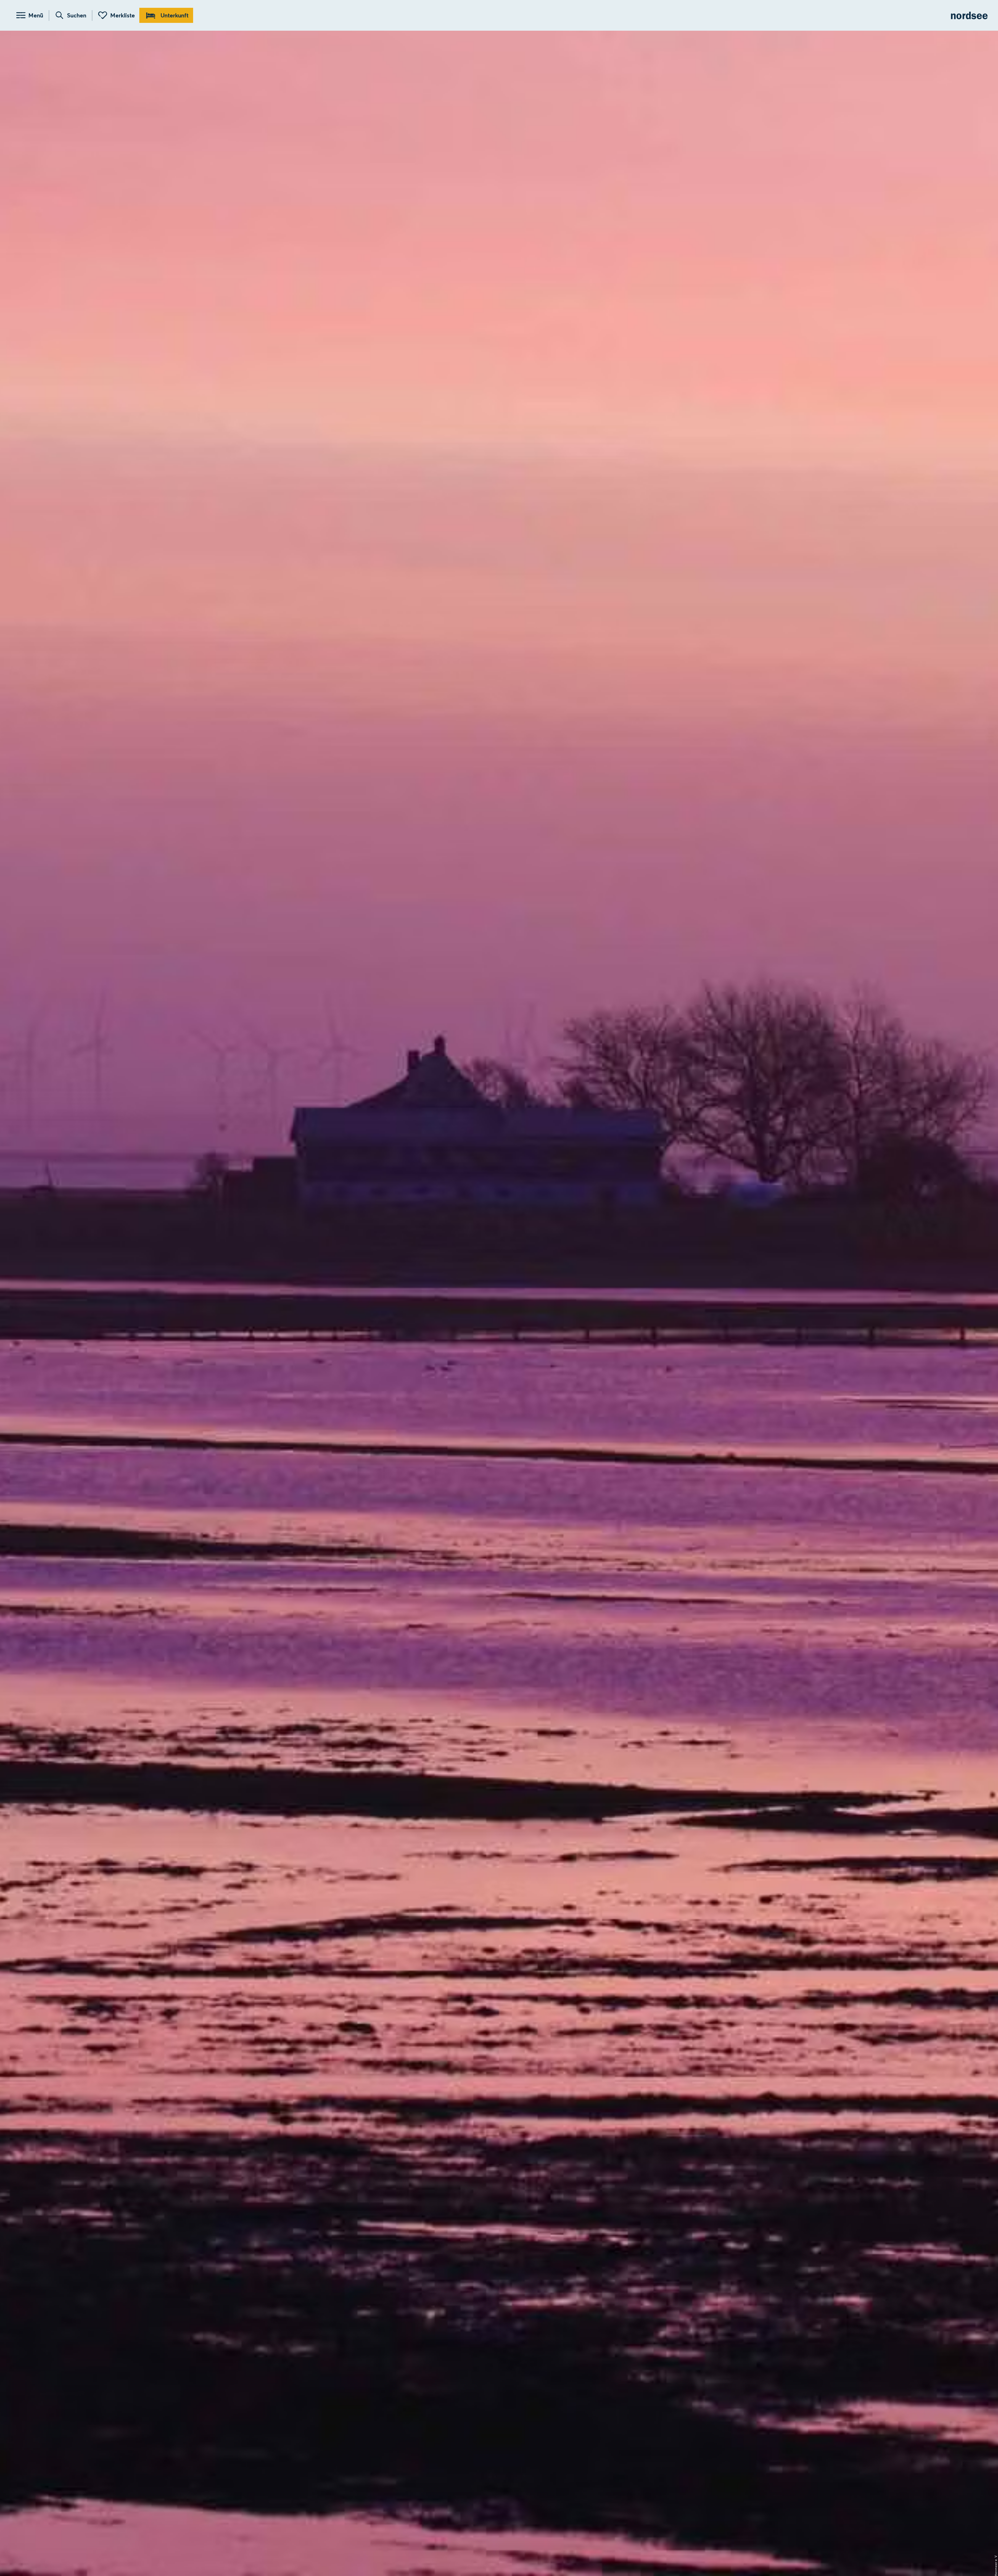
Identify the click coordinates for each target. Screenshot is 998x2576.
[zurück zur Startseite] (969, 15)
